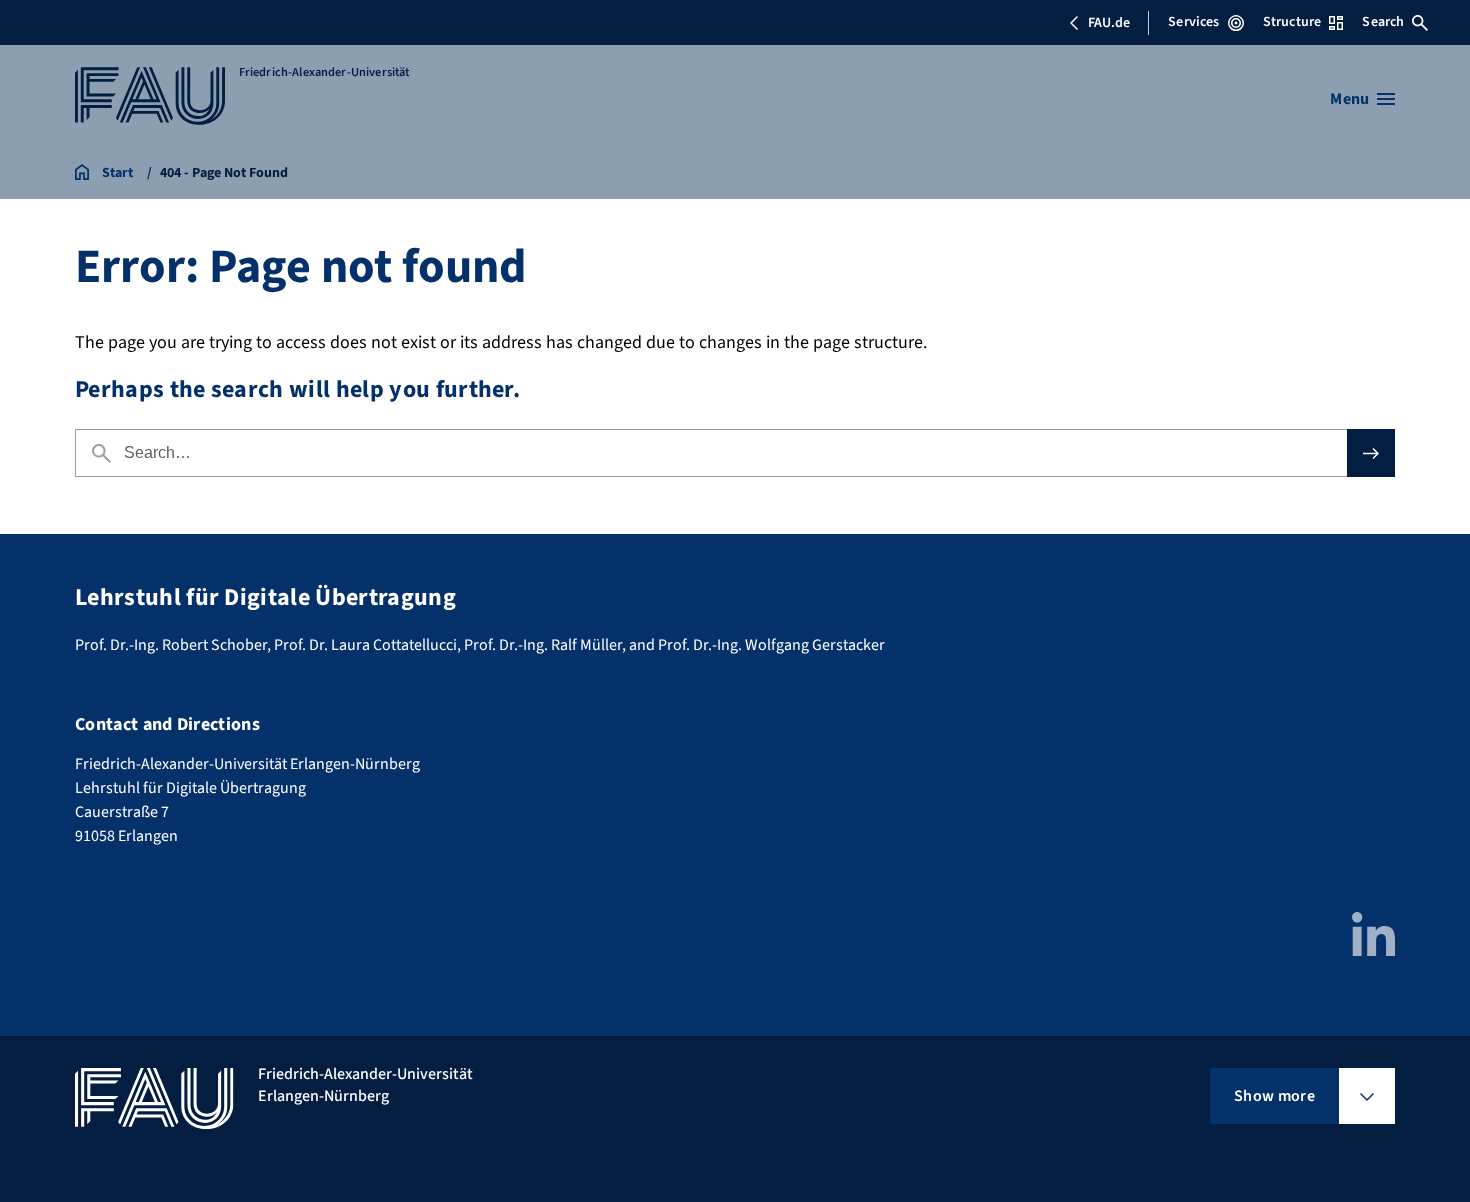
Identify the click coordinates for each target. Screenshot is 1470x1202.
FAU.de (1109, 23)
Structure (1292, 22)
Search (1383, 22)
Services (1193, 22)
